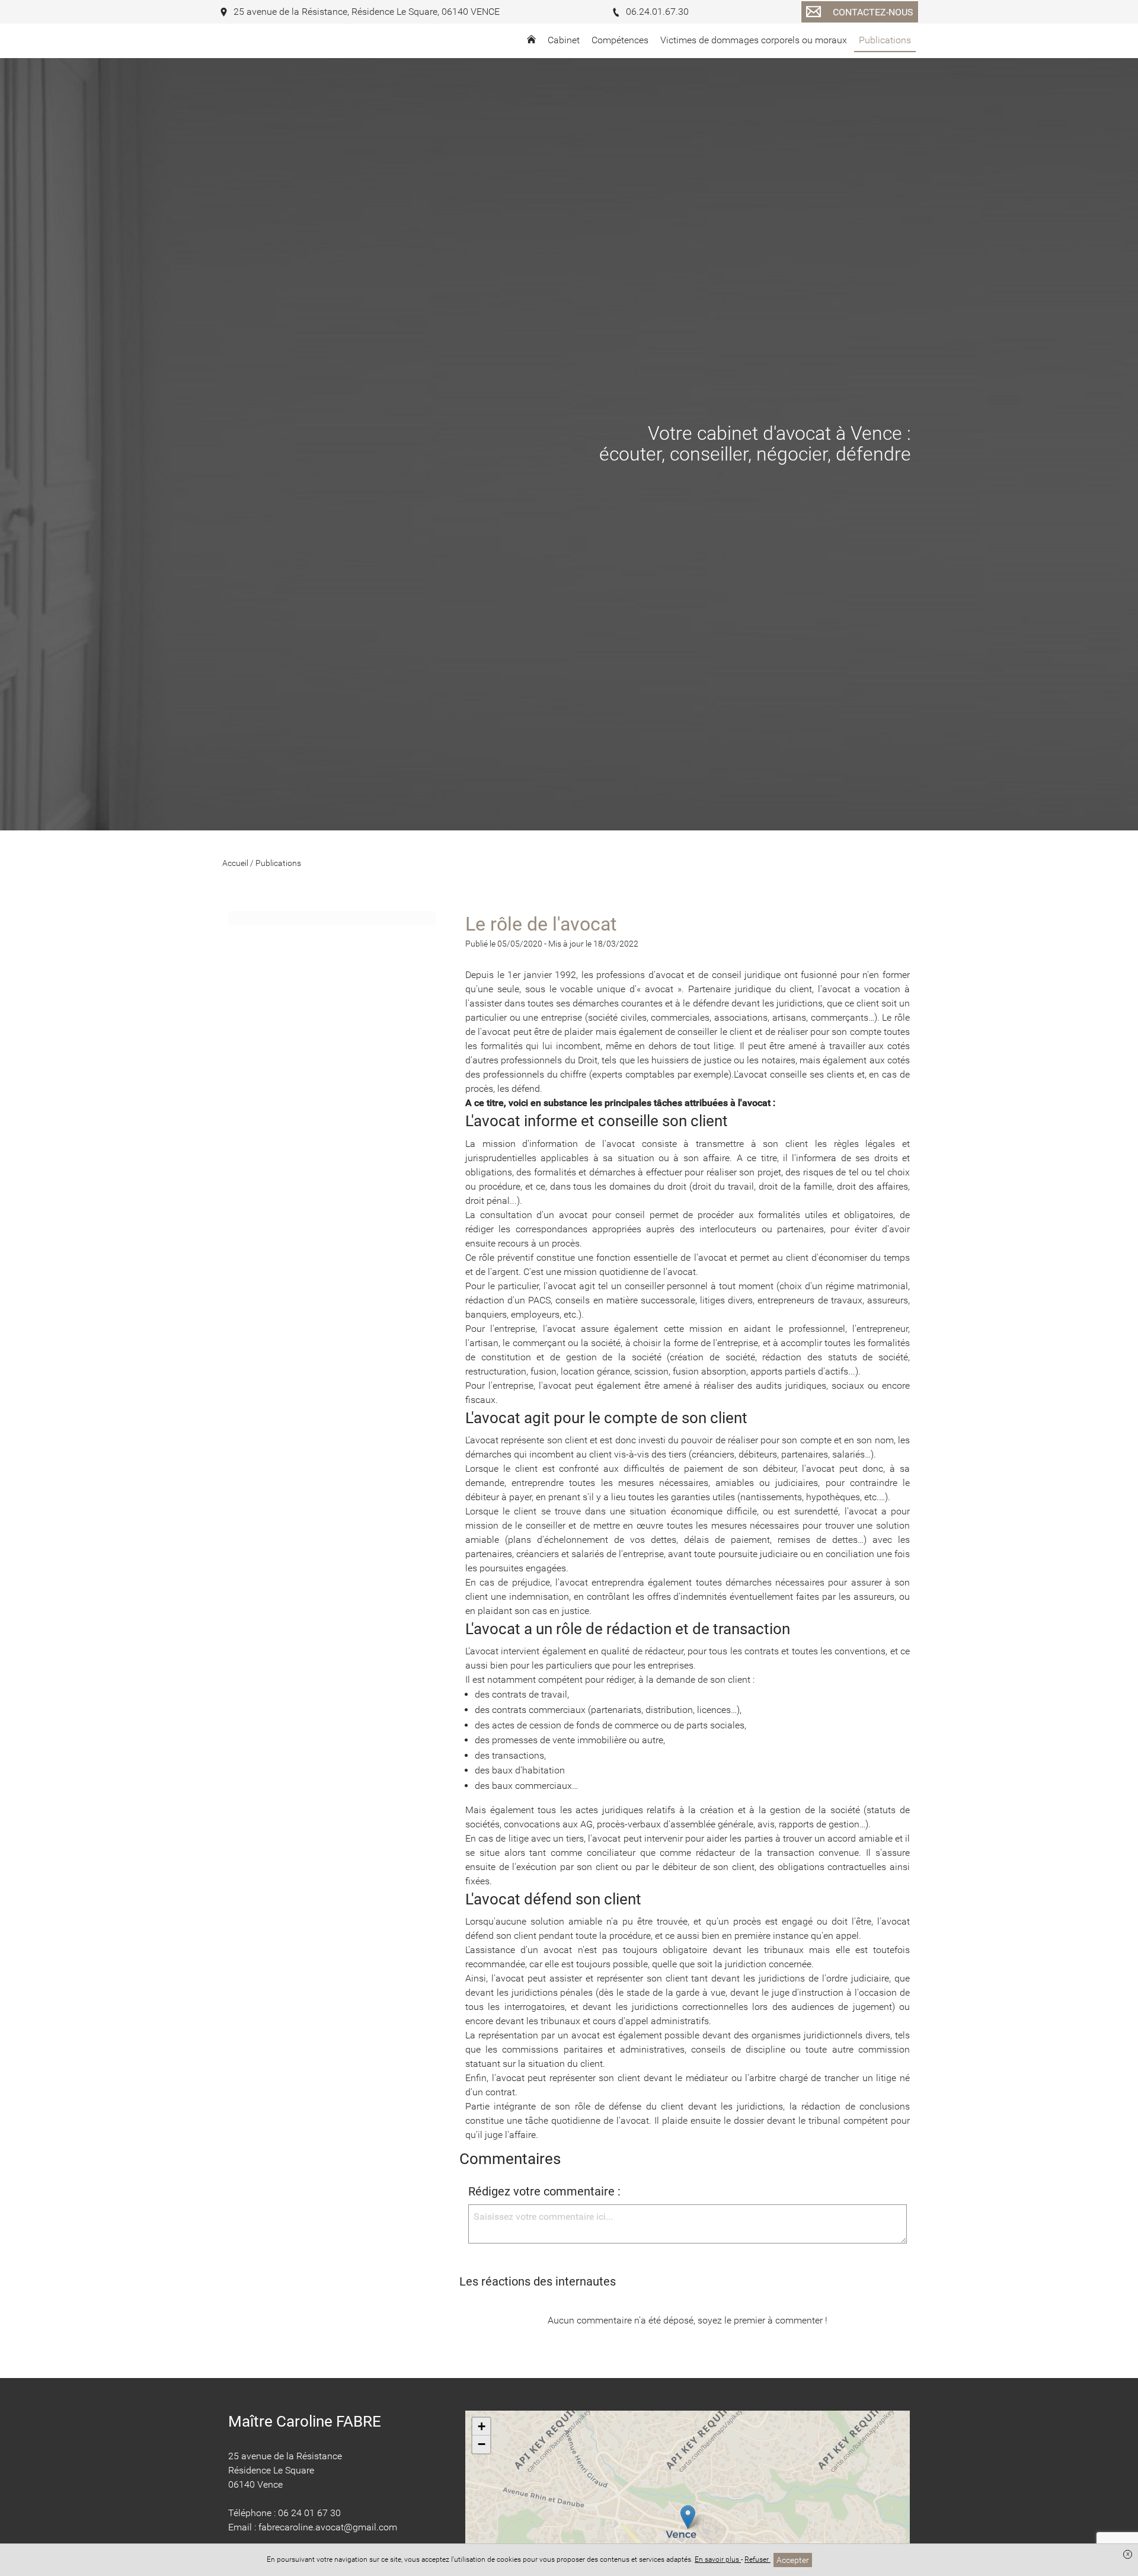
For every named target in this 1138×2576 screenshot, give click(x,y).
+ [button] (482, 2426)
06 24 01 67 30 (309, 2513)
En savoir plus (718, 2559)
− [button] (482, 2444)
